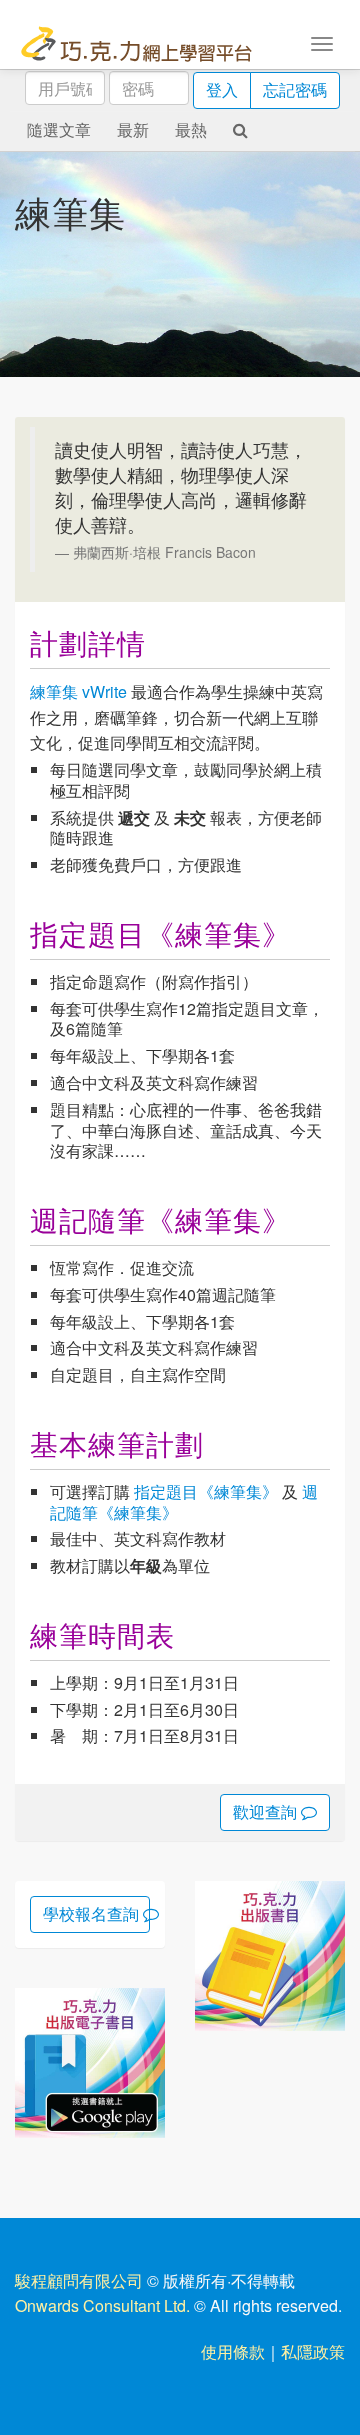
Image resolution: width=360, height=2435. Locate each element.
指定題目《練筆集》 (206, 1491)
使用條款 (233, 2351)
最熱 (191, 129)
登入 (222, 89)
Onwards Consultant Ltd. (102, 2305)
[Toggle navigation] (322, 42)
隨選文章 (59, 129)
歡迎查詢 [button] (267, 1811)
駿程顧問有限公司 (79, 2280)
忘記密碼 (295, 89)
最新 (133, 129)
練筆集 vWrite (78, 691)
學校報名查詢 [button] (93, 1913)
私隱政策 (313, 2351)
